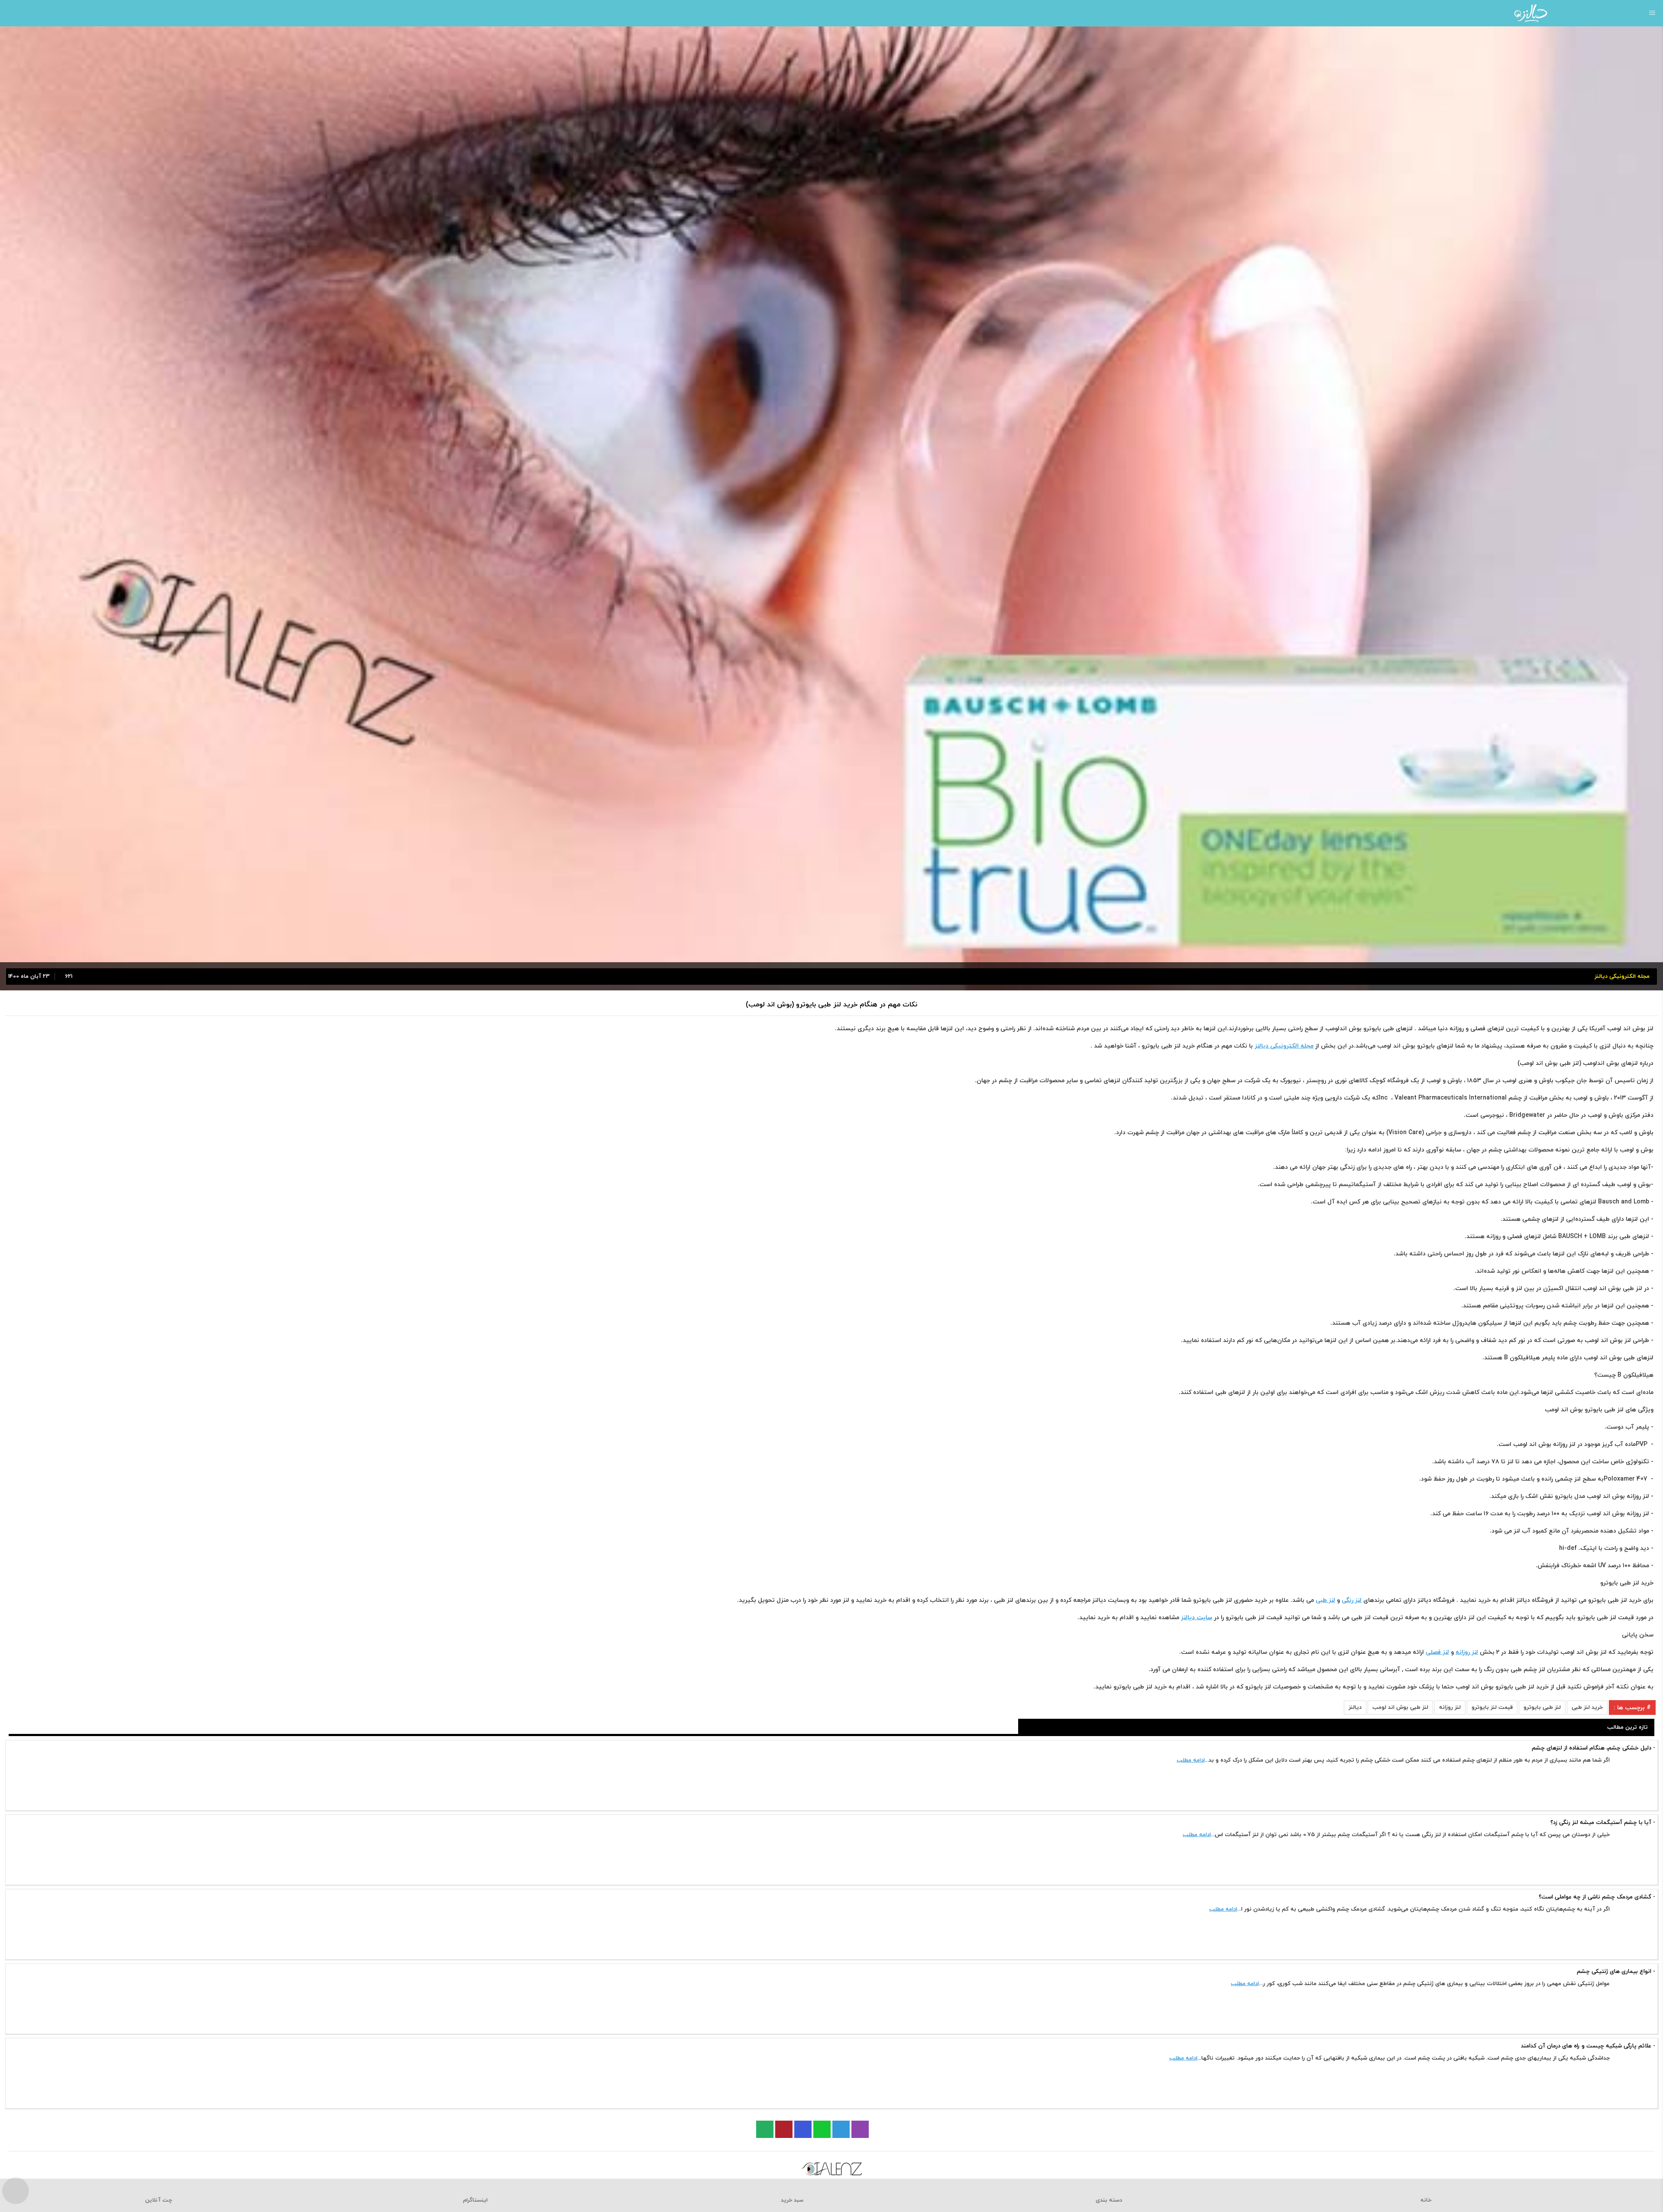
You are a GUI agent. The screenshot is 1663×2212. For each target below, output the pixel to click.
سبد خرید (792, 2200)
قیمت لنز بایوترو (1492, 1708)
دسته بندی (1109, 2200)
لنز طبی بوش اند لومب (1400, 1708)
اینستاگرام (475, 2200)
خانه (1426, 2200)
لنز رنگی (1352, 1600)
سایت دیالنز (1197, 1618)
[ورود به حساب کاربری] (10, 13)
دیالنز (1355, 1708)
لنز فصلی (1437, 1652)
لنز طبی (1325, 1600)
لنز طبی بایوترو (1542, 1708)
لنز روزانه (1467, 1652)
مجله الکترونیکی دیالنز (1284, 1046)
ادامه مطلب (1191, 1760)
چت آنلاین (159, 2200)
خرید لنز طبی (1587, 1708)
